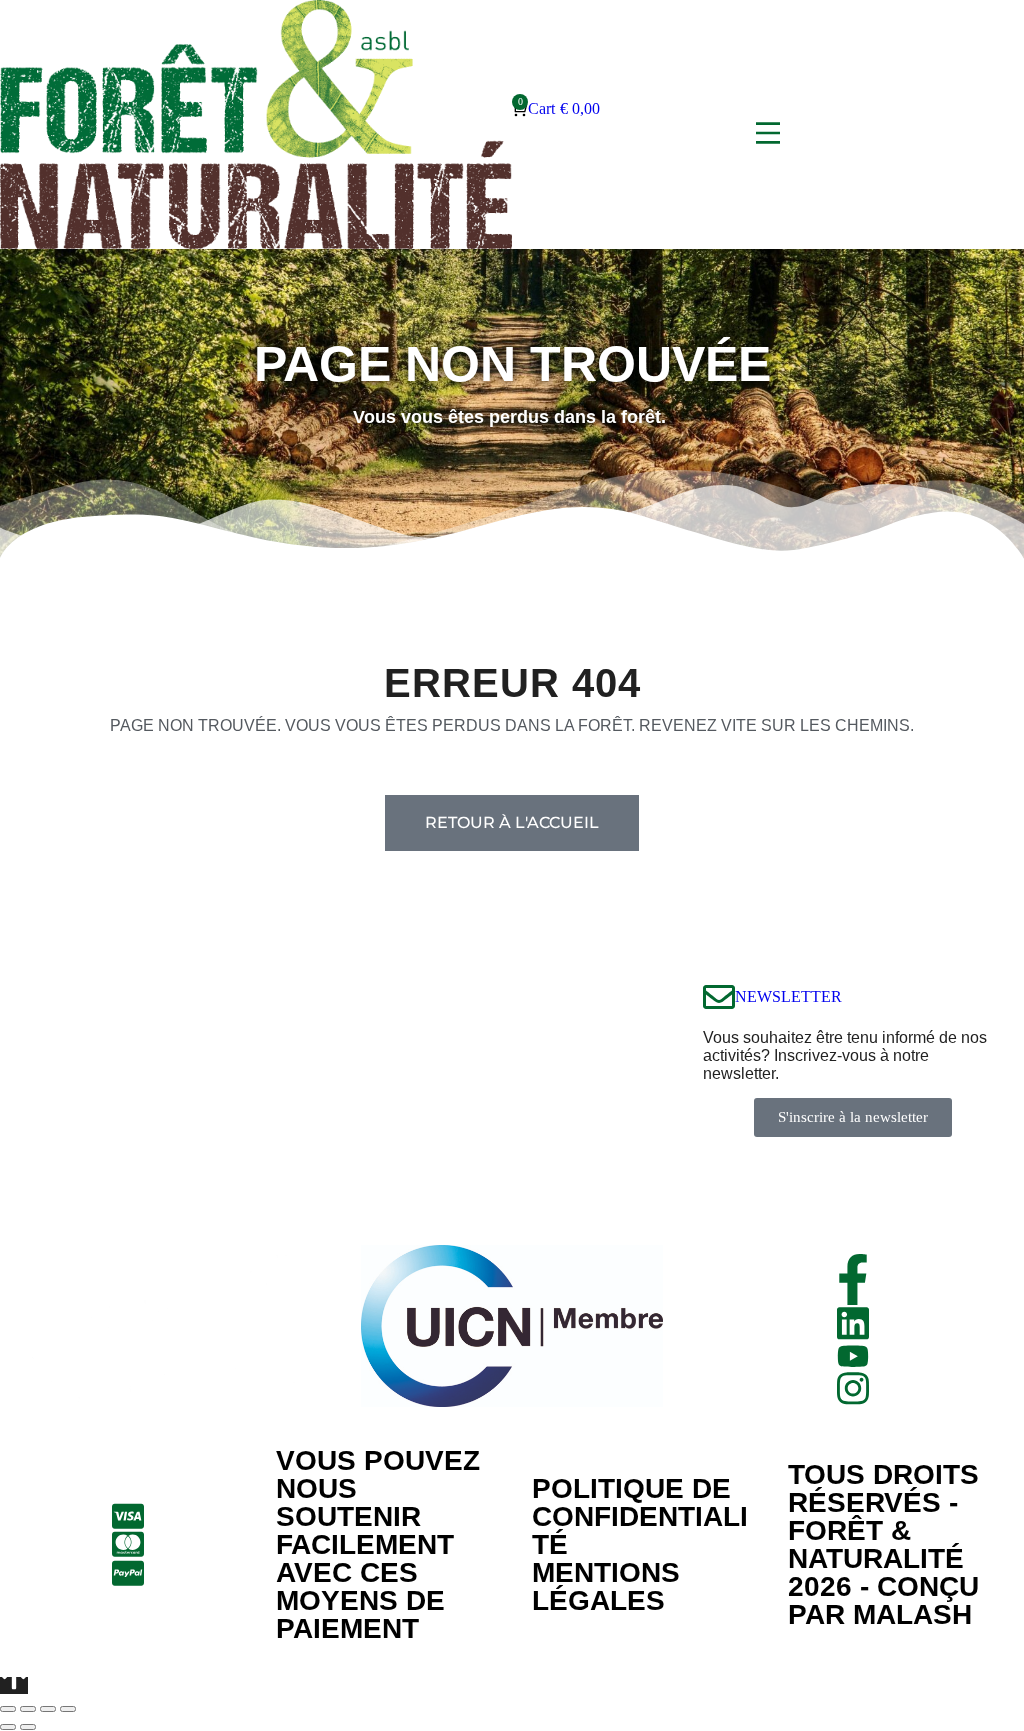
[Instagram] (853, 1388)
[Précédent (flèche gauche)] (8, 1727)
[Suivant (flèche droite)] (28, 1727)
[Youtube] (853, 1356)
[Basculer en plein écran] (48, 1709)
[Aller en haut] (14, 1685)
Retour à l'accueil (512, 822)
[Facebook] (853, 1279)
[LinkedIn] (853, 1323)
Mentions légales (606, 1586)
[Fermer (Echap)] (8, 1709)
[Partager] (28, 1709)
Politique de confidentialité (640, 1516)
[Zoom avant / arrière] (68, 1709)
